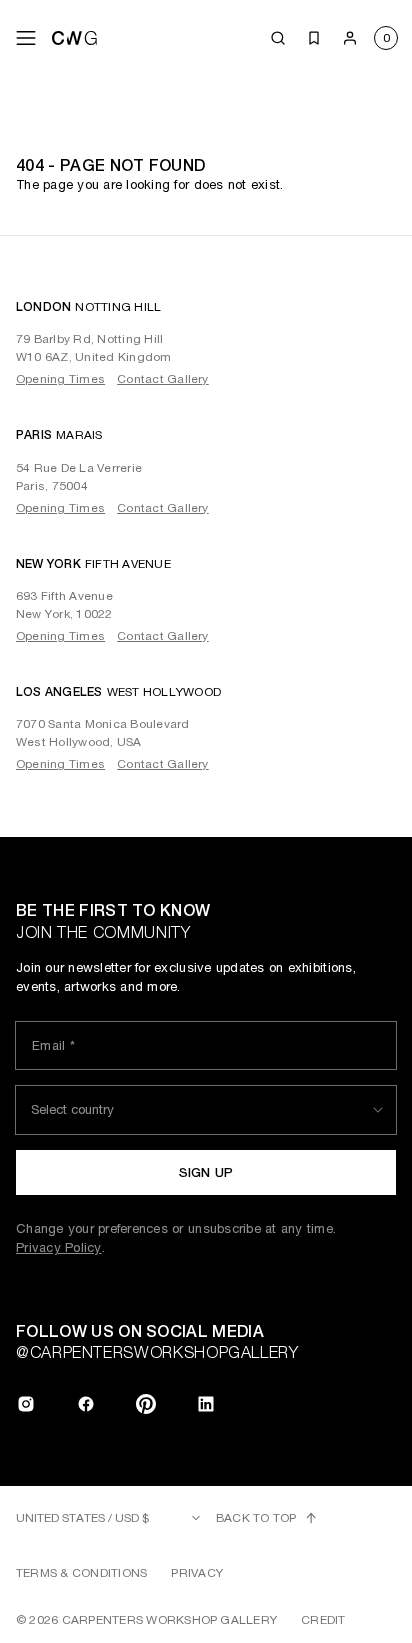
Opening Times (60, 379)
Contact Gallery (163, 379)
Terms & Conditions (81, 1573)
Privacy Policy (59, 1247)
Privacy (197, 1573)
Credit (323, 1620)
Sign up (206, 1172)
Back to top (256, 1518)
